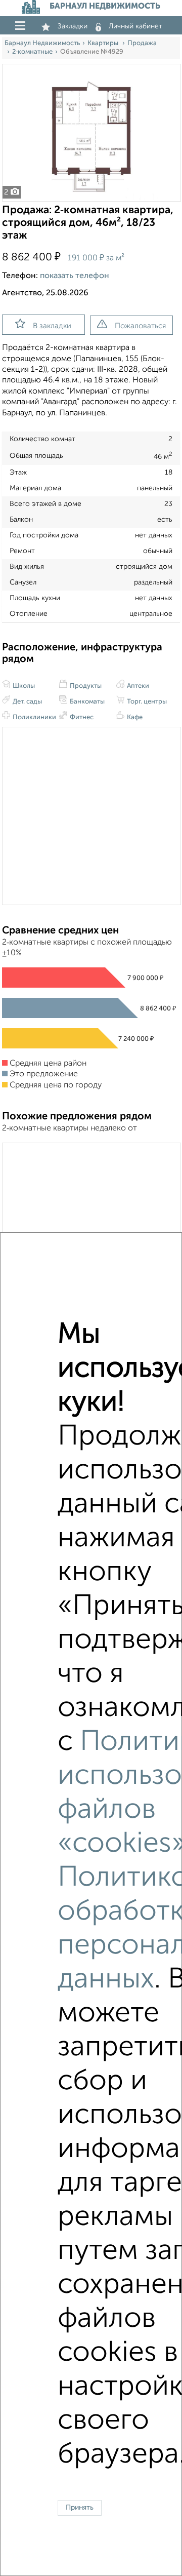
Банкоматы (86, 702)
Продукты (85, 686)
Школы (23, 686)
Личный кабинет (135, 26)
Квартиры (104, 43)
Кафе (134, 717)
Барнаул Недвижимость (42, 43)
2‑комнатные (32, 52)
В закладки (52, 326)
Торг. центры (146, 702)
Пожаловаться (140, 326)
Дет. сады (27, 702)
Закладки (73, 26)
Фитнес (81, 717)
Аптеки (137, 686)
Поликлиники (34, 717)
